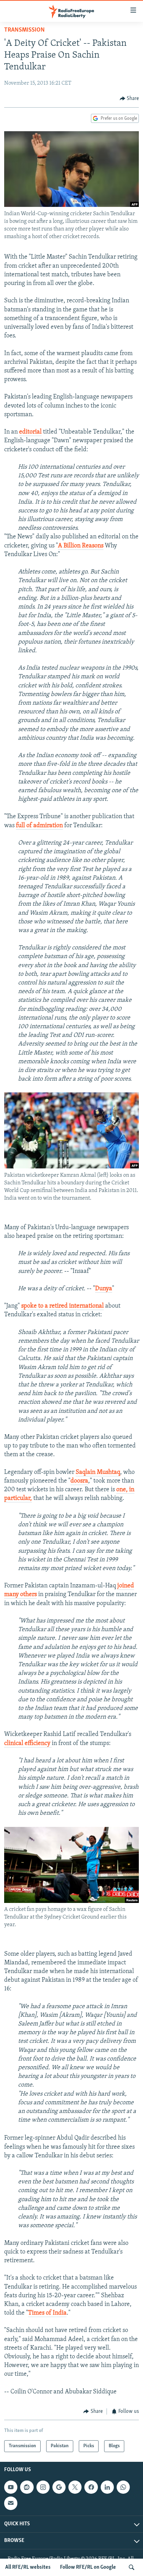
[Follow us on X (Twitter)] (75, 2487)
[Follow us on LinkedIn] (107, 2487)
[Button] (129, 99)
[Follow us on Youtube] (11, 2487)
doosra (79, 1481)
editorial (30, 432)
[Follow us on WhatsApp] (123, 2487)
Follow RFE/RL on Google (88, 2567)
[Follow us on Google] (59, 2487)
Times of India (47, 2313)
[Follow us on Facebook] (91, 2487)
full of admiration (39, 826)
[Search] (132, 2567)
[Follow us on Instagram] (43, 2487)
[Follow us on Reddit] (27, 2487)
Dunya (104, 1289)
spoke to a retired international (62, 1306)
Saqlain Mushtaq (98, 1472)
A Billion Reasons (81, 546)
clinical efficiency (28, 1744)
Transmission (24, 30)
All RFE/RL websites (28, 2567)
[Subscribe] (11, 2503)
